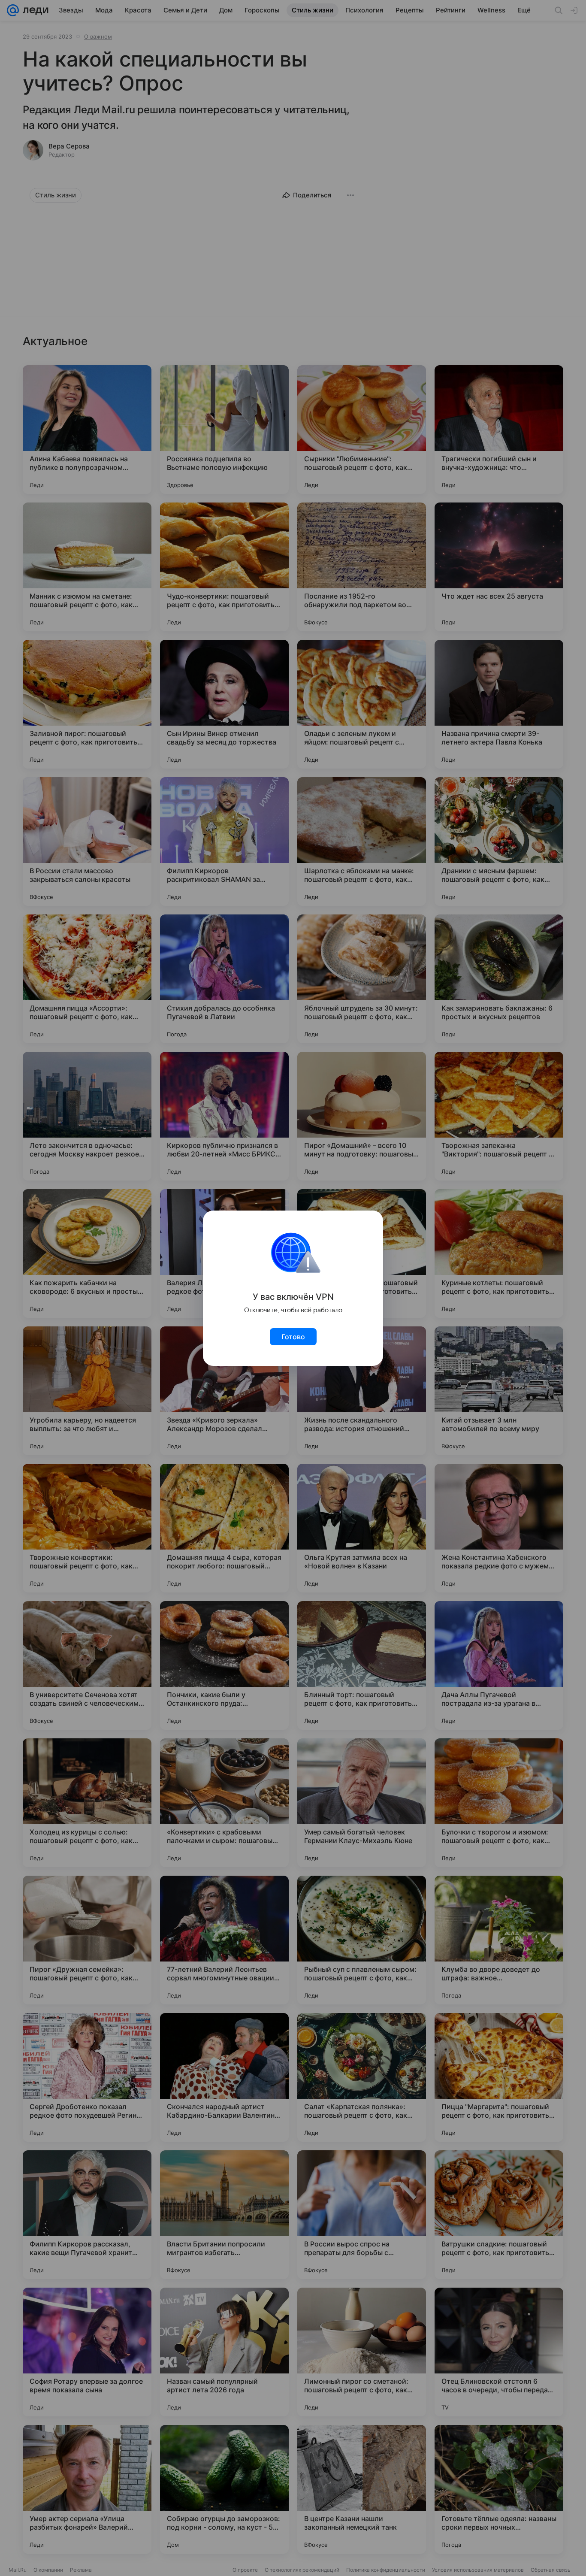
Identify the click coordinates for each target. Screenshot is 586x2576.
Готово (293, 1337)
